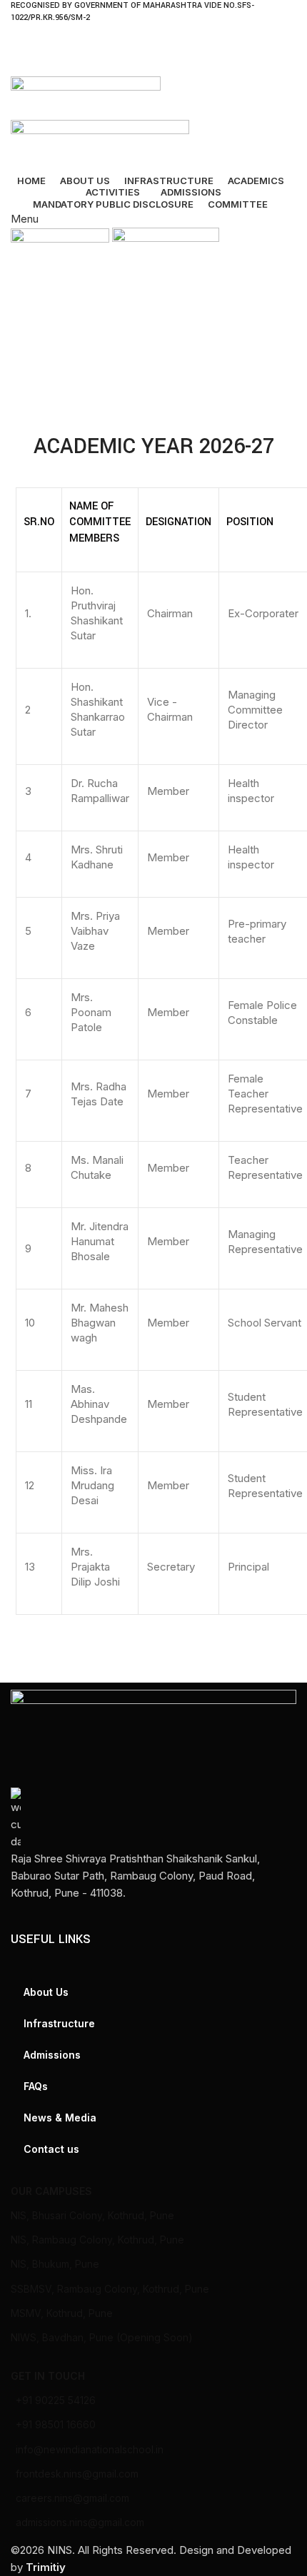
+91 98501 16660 (56, 2424)
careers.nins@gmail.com (72, 2498)
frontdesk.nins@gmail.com (77, 2474)
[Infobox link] (153, 1845)
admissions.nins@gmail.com (80, 2522)
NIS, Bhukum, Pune (55, 2264)
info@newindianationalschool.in (90, 2449)
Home (26, 365)
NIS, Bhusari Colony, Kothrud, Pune (92, 2215)
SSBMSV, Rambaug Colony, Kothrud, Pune (110, 2289)
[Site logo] (86, 97)
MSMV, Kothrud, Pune (62, 2313)
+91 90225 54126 (56, 2400)
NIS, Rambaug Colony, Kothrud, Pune (97, 2240)
